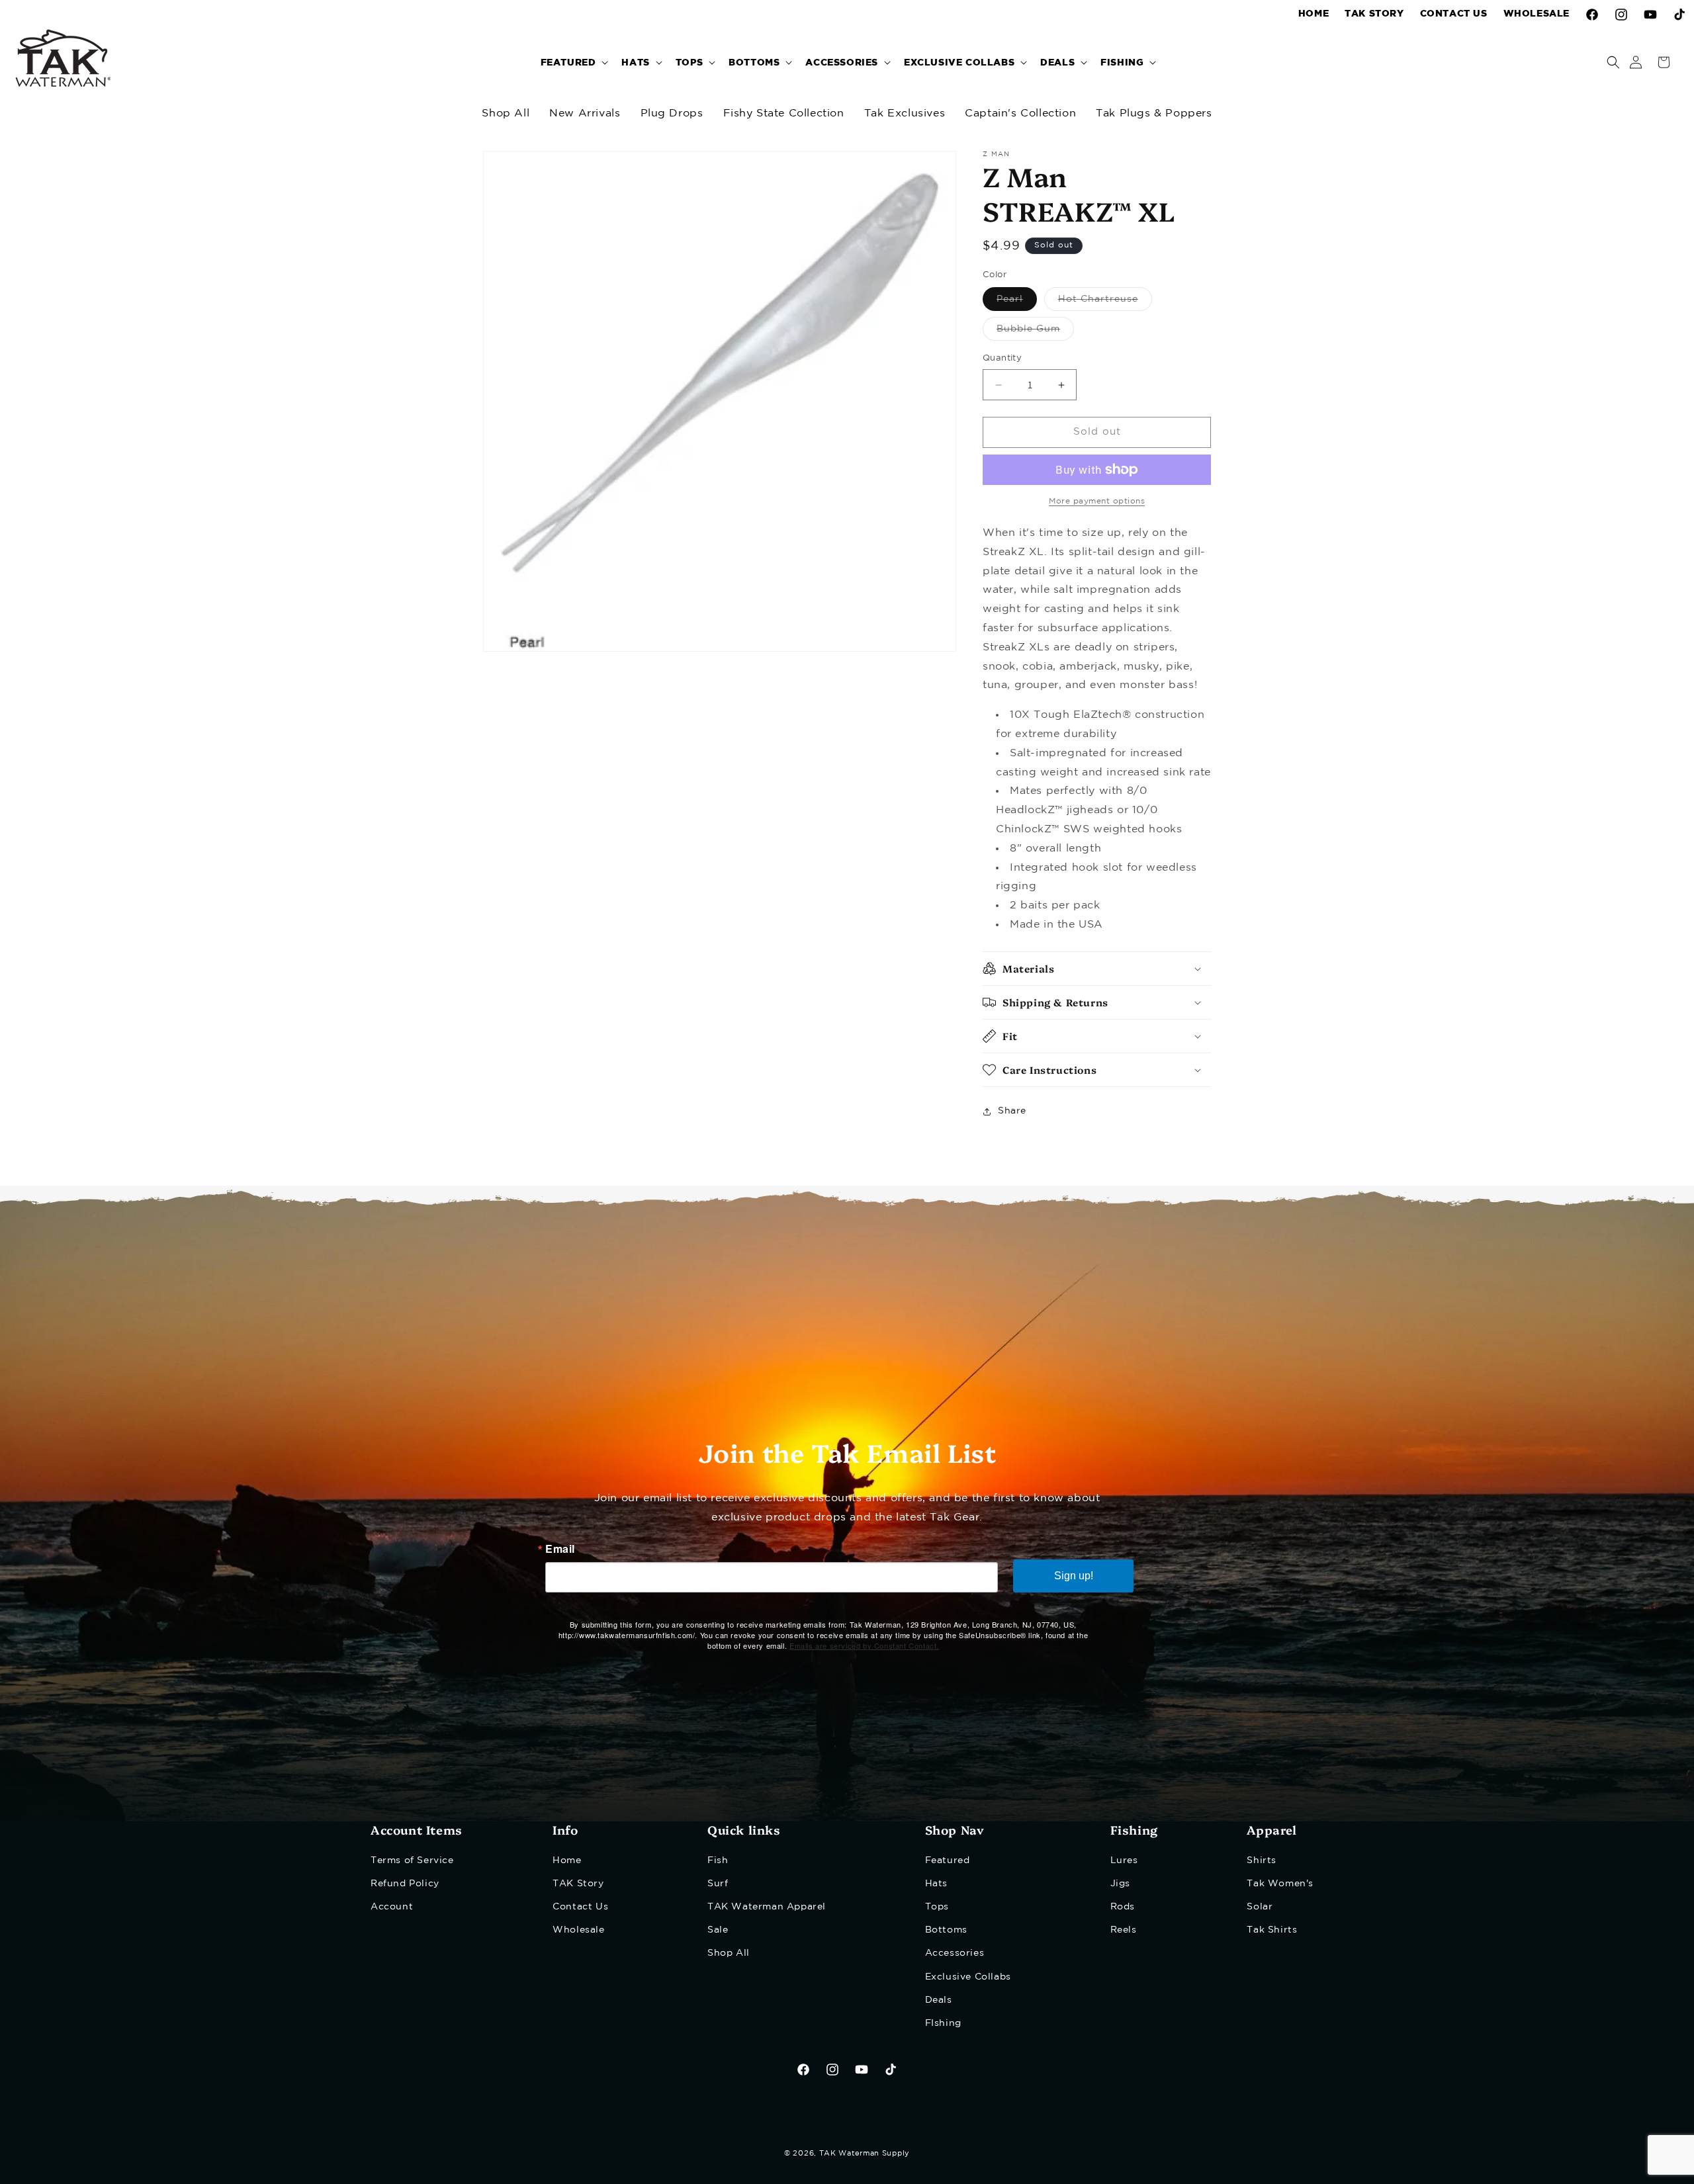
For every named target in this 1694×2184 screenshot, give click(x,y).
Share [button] (1012, 1112)
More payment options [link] (1097, 501)
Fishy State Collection (784, 113)
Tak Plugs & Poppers (1154, 113)
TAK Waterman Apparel (767, 1906)
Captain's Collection (1020, 113)
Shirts (1262, 1860)
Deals (939, 1999)
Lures (1124, 1860)
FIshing (943, 2023)
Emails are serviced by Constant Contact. (864, 1645)
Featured (948, 1860)
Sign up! (1074, 1576)
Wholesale (578, 1930)
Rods (1123, 1906)
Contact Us (580, 1906)
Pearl (1017, 303)
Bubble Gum (1035, 333)
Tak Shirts (1272, 1930)
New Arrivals (585, 113)
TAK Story (578, 1883)
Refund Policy (405, 1883)
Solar (1260, 1906)
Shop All (506, 113)
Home (567, 1860)
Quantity (1002, 359)
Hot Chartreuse (1105, 303)
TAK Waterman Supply (865, 2154)
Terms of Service (412, 1860)
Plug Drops (672, 113)
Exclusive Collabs (968, 1976)
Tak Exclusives (905, 113)
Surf (718, 1883)
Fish (718, 1860)
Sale (718, 1930)
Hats (936, 1883)
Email (560, 1549)
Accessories (955, 1953)
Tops (937, 1906)
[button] (573, 62)
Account (392, 1906)
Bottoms (946, 1930)
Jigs (1120, 1883)
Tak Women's (1280, 1883)
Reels (1124, 1930)
